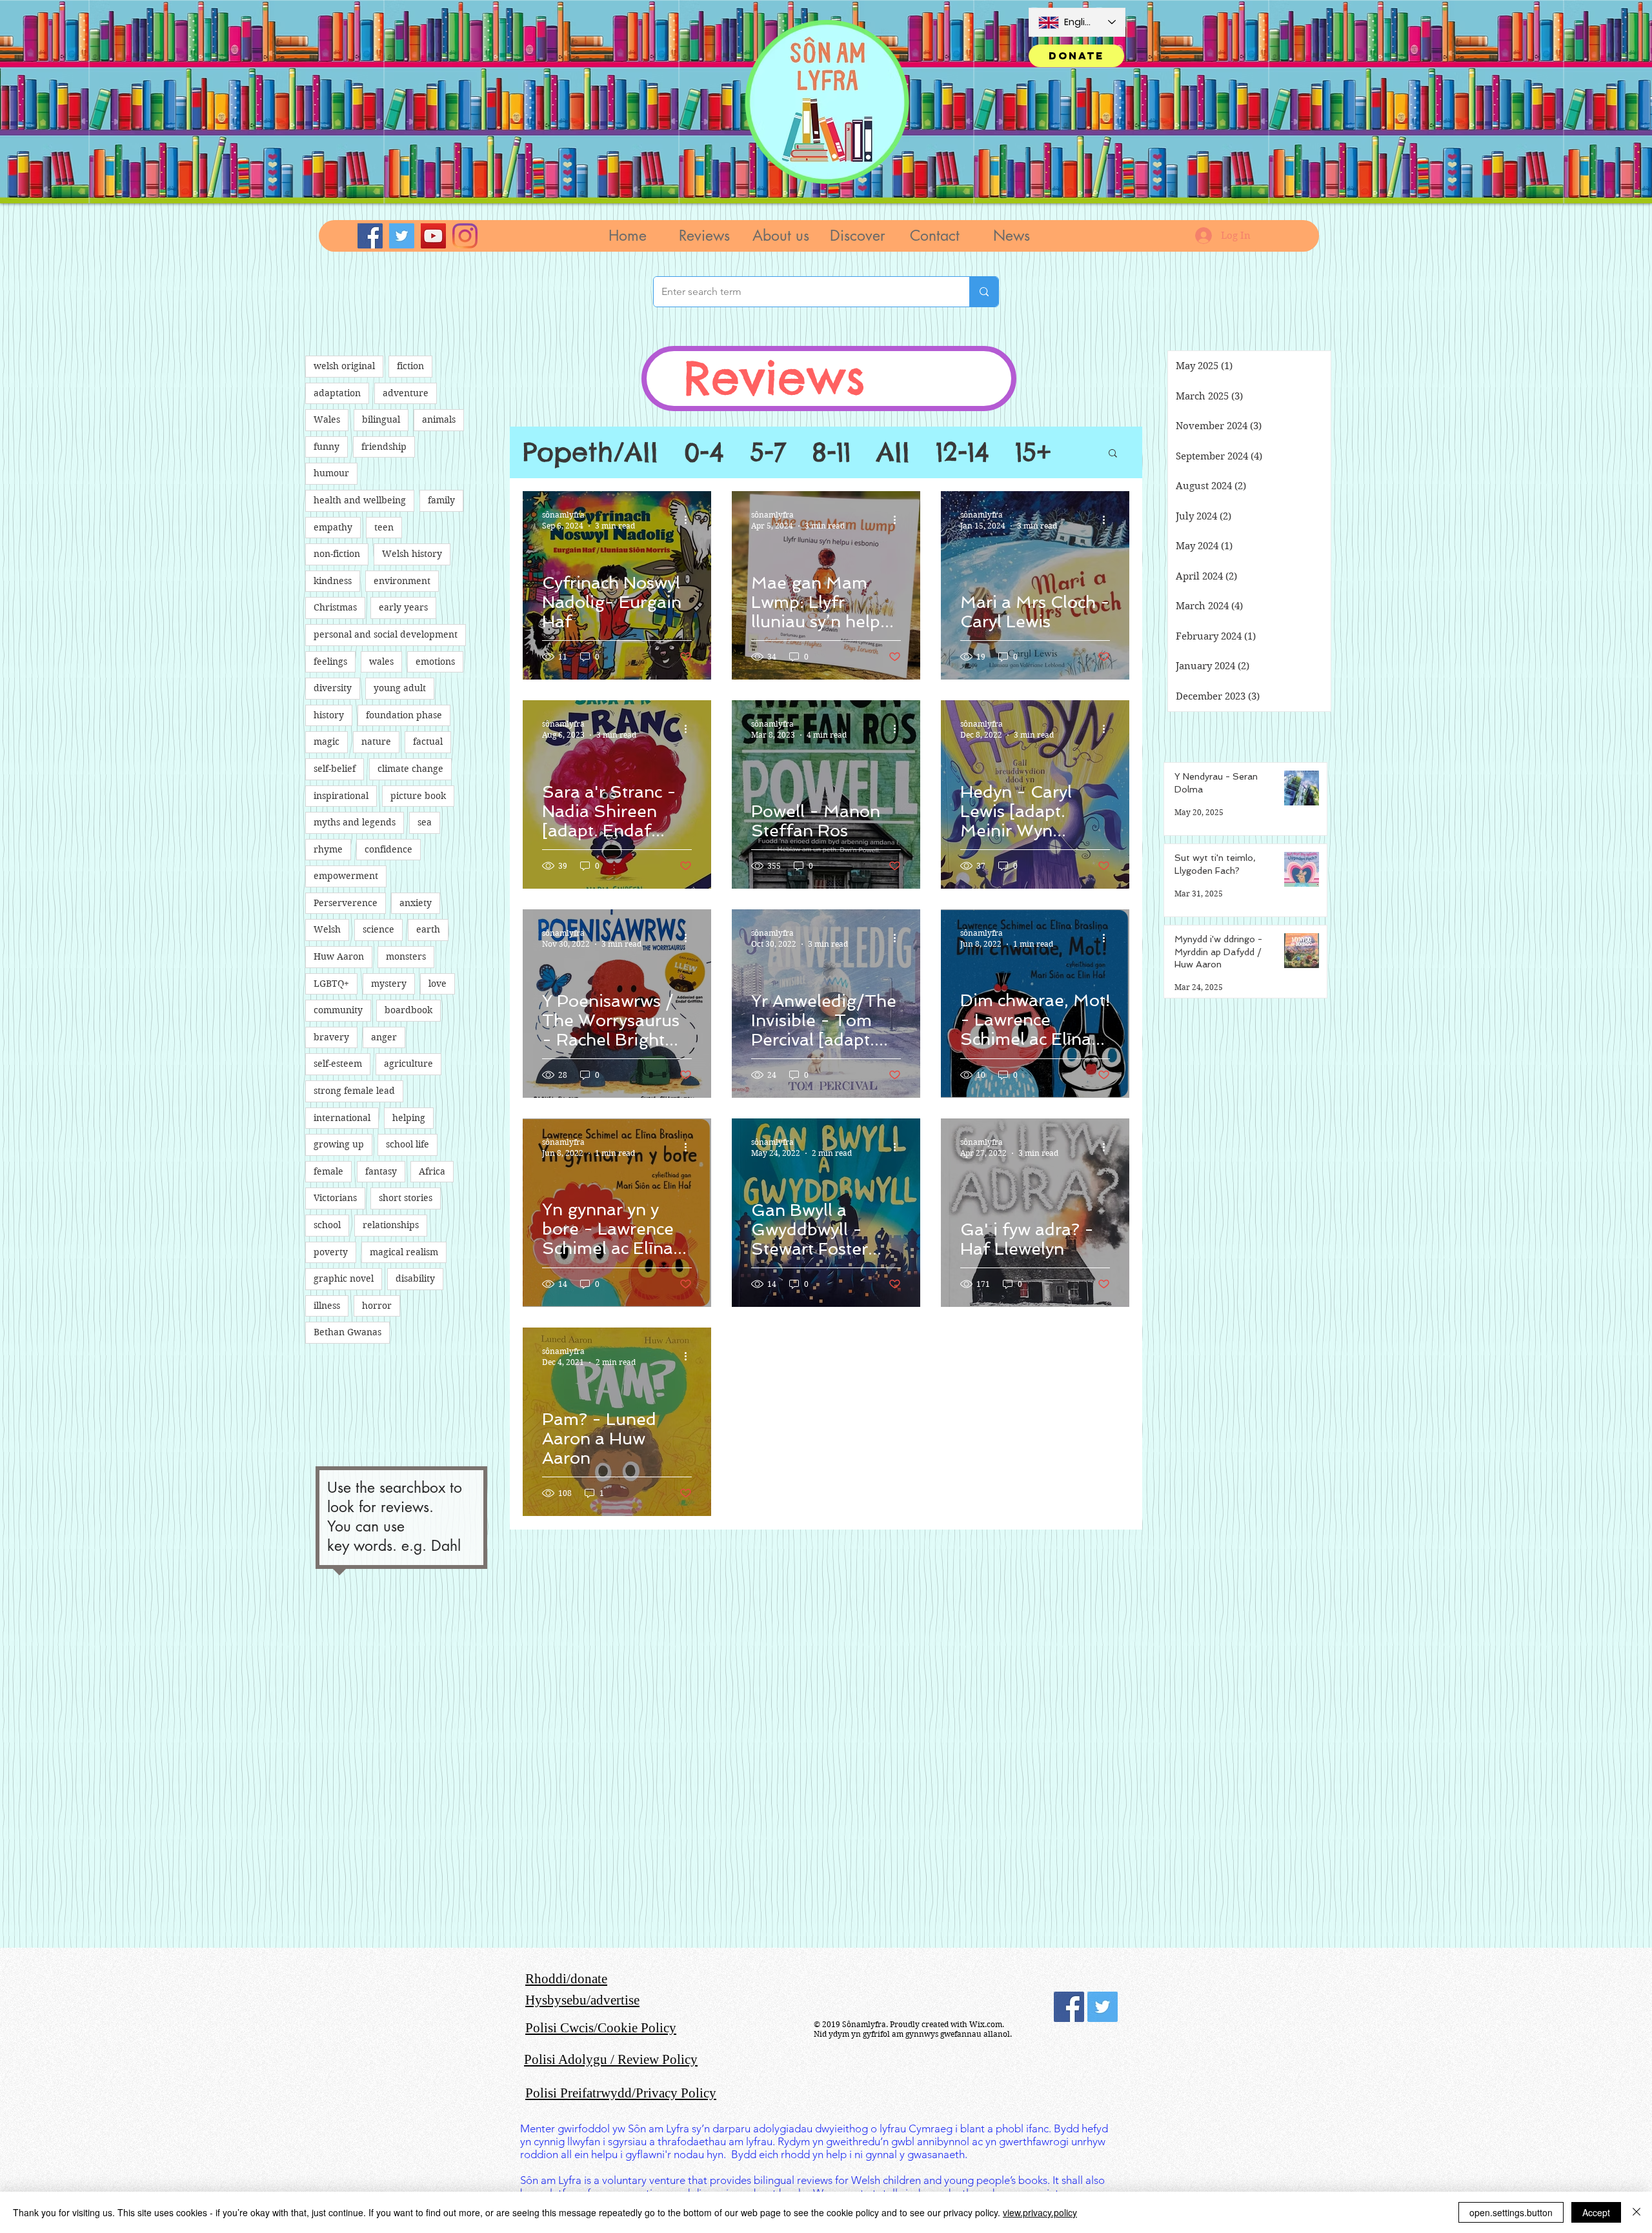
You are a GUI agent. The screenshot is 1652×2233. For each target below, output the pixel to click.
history (329, 715)
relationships (391, 1225)
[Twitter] (402, 236)
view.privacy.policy (1040, 2212)
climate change (410, 769)
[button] (704, 236)
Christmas (335, 607)
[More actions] (690, 520)
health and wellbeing (360, 500)
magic (327, 742)
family (441, 500)
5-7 (768, 452)
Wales (327, 419)
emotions (435, 662)
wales (381, 662)
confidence (388, 849)
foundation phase (404, 715)
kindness (333, 581)
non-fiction (337, 554)
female (328, 1171)
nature (376, 742)
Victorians (335, 1198)
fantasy (381, 1171)
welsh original (344, 366)
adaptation (337, 393)
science (378, 929)
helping (409, 1118)
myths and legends (355, 822)
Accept (1596, 2212)
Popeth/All (590, 452)
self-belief (335, 769)
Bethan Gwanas (348, 1332)
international (342, 1118)
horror (377, 1306)
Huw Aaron (339, 956)
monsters (406, 956)
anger (384, 1037)
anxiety (416, 903)
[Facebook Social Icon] (1069, 2007)
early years (403, 607)
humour (331, 473)
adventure (406, 393)
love (438, 984)
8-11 (831, 452)
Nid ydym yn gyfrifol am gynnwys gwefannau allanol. (913, 2034)
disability (415, 1278)
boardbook (408, 1010)
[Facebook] (370, 236)
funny (327, 447)
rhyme (328, 849)
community (338, 1010)
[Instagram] (465, 236)
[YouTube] (433, 236)
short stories (406, 1198)
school (327, 1225)
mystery (389, 984)
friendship (384, 447)
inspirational (341, 796)
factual (428, 742)
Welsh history (412, 554)
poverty (331, 1252)
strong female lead (354, 1091)
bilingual (381, 419)
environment (402, 581)
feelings (330, 662)
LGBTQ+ (331, 984)
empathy (333, 527)
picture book (418, 796)
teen (384, 527)
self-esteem (338, 1064)
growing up (339, 1144)
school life (408, 1144)
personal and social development (386, 634)
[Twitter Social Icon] (1103, 2007)
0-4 (704, 452)
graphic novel (344, 1278)
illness (327, 1306)
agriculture (408, 1064)
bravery (331, 1037)
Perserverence (346, 903)
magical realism (404, 1252)
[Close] (1637, 2212)
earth (428, 929)
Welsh (327, 929)
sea (425, 822)
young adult (400, 688)
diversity (333, 688)
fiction (410, 366)
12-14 (962, 452)
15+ (1033, 452)
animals (439, 419)
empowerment (346, 876)
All (893, 452)
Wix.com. (987, 2024)
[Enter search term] (984, 292)
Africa (432, 1171)
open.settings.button (1511, 2212)
